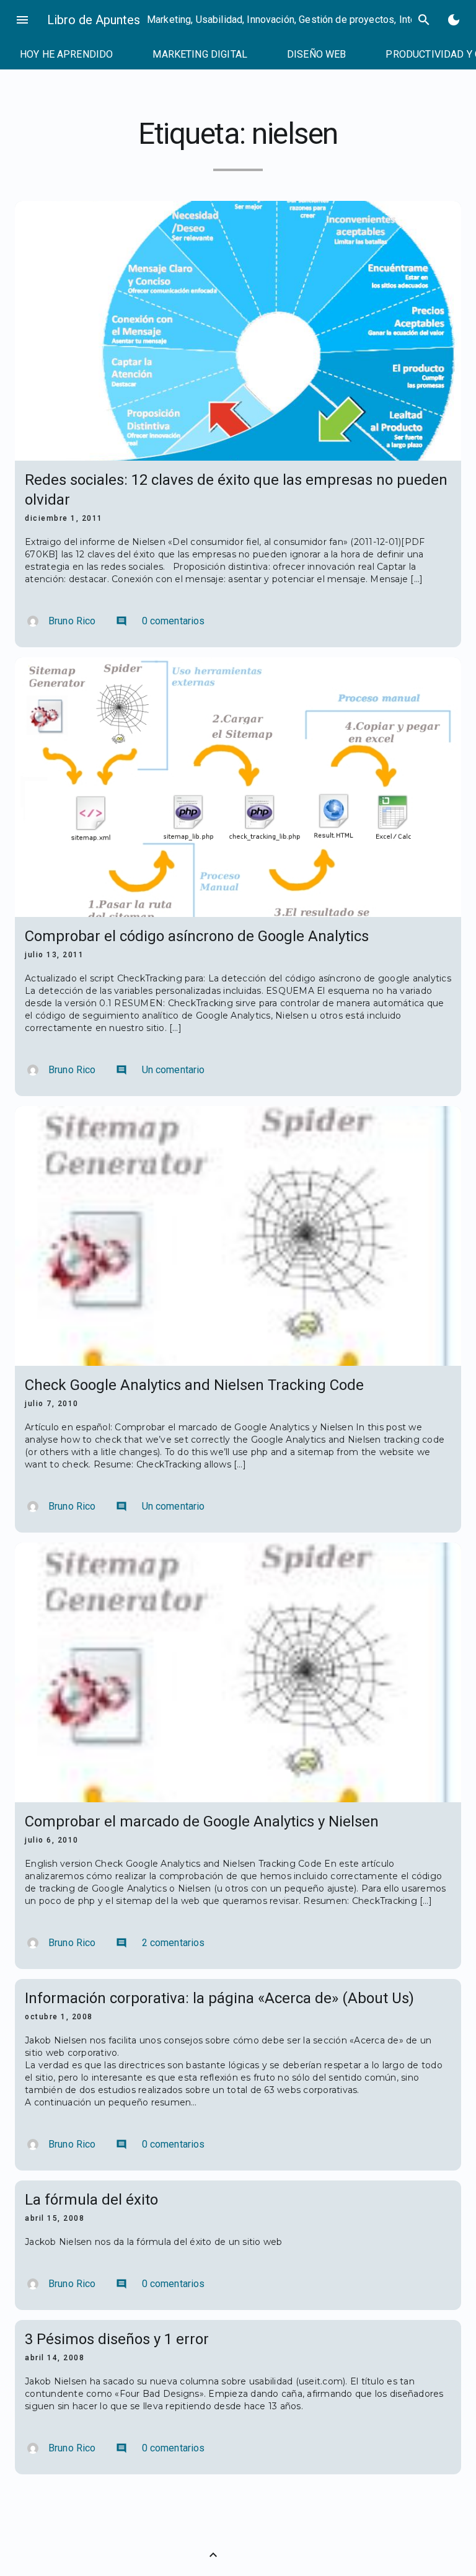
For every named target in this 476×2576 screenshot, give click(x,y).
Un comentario (161, 1070)
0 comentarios (161, 621)
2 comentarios (161, 1943)
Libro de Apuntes (94, 20)
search (424, 20)
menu (22, 20)
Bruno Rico (72, 621)
